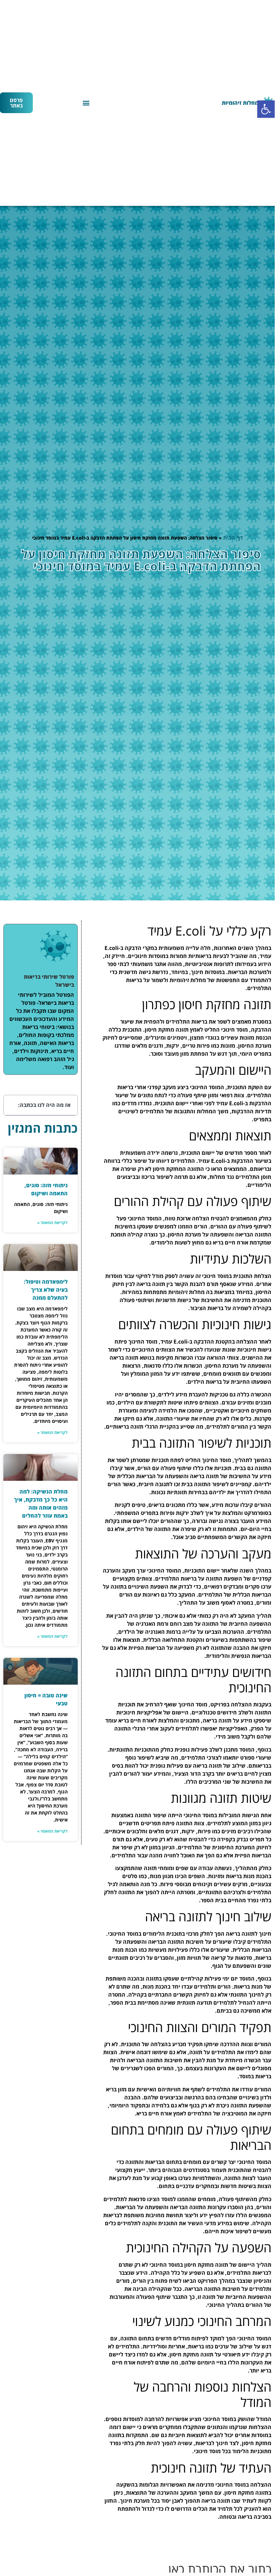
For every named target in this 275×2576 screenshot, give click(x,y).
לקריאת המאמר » (52, 1223)
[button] (266, 109)
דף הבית (233, 538)
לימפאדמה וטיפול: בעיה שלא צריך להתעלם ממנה (46, 1290)
